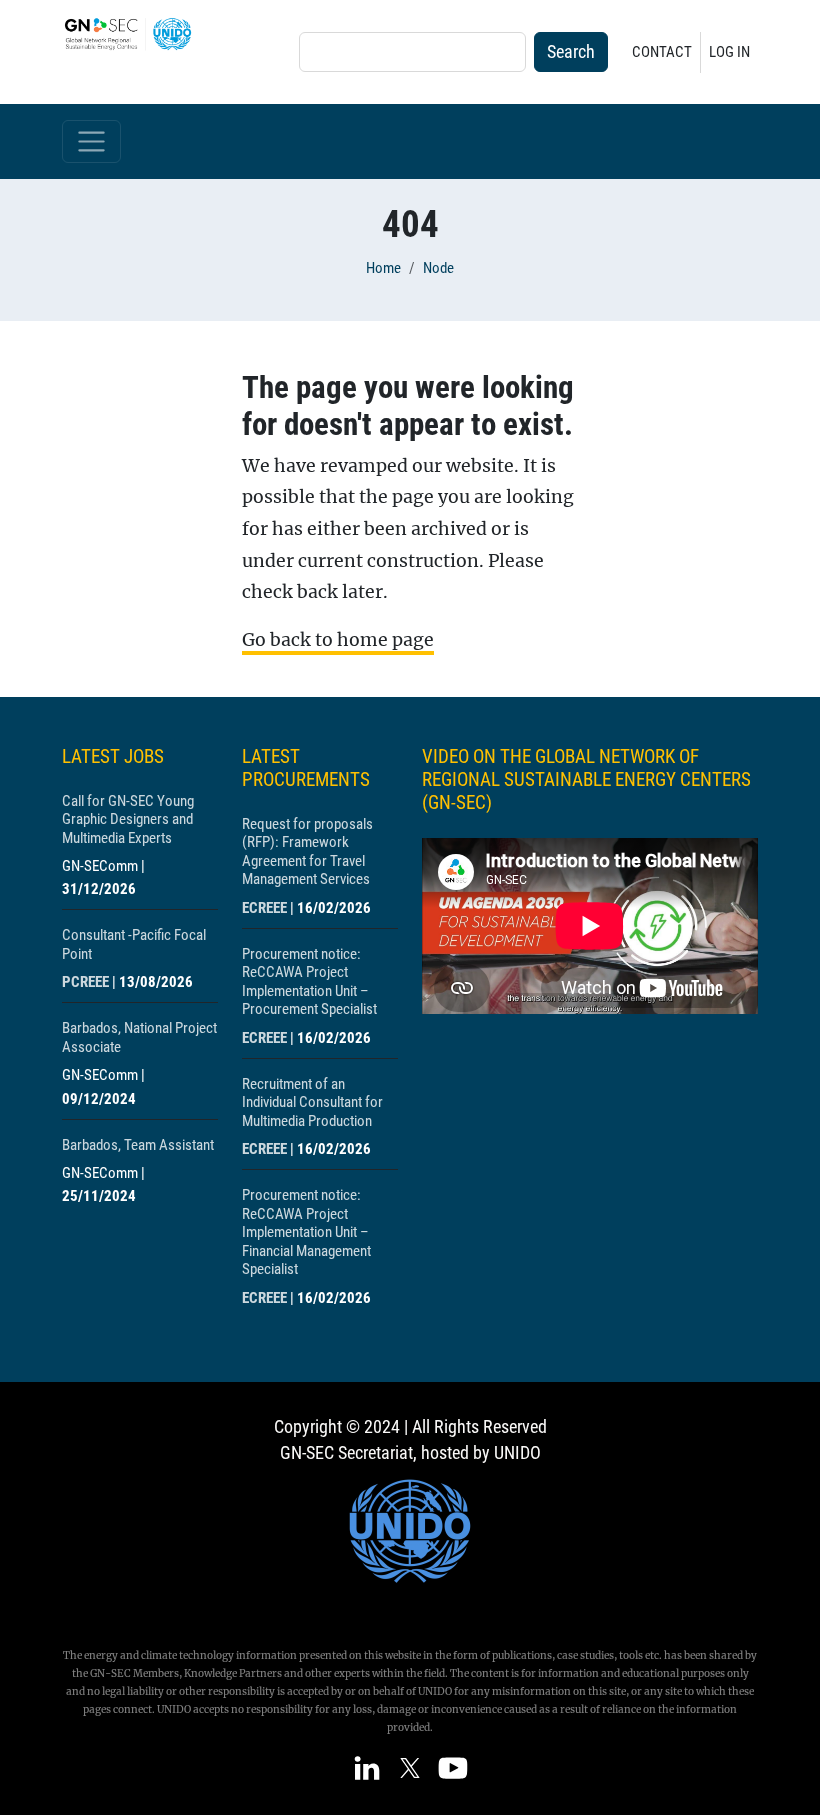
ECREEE (264, 908)
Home (383, 268)
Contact (662, 52)
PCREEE (85, 982)
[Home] (136, 34)
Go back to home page (338, 640)
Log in (729, 52)
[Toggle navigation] (91, 141)
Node (438, 268)
